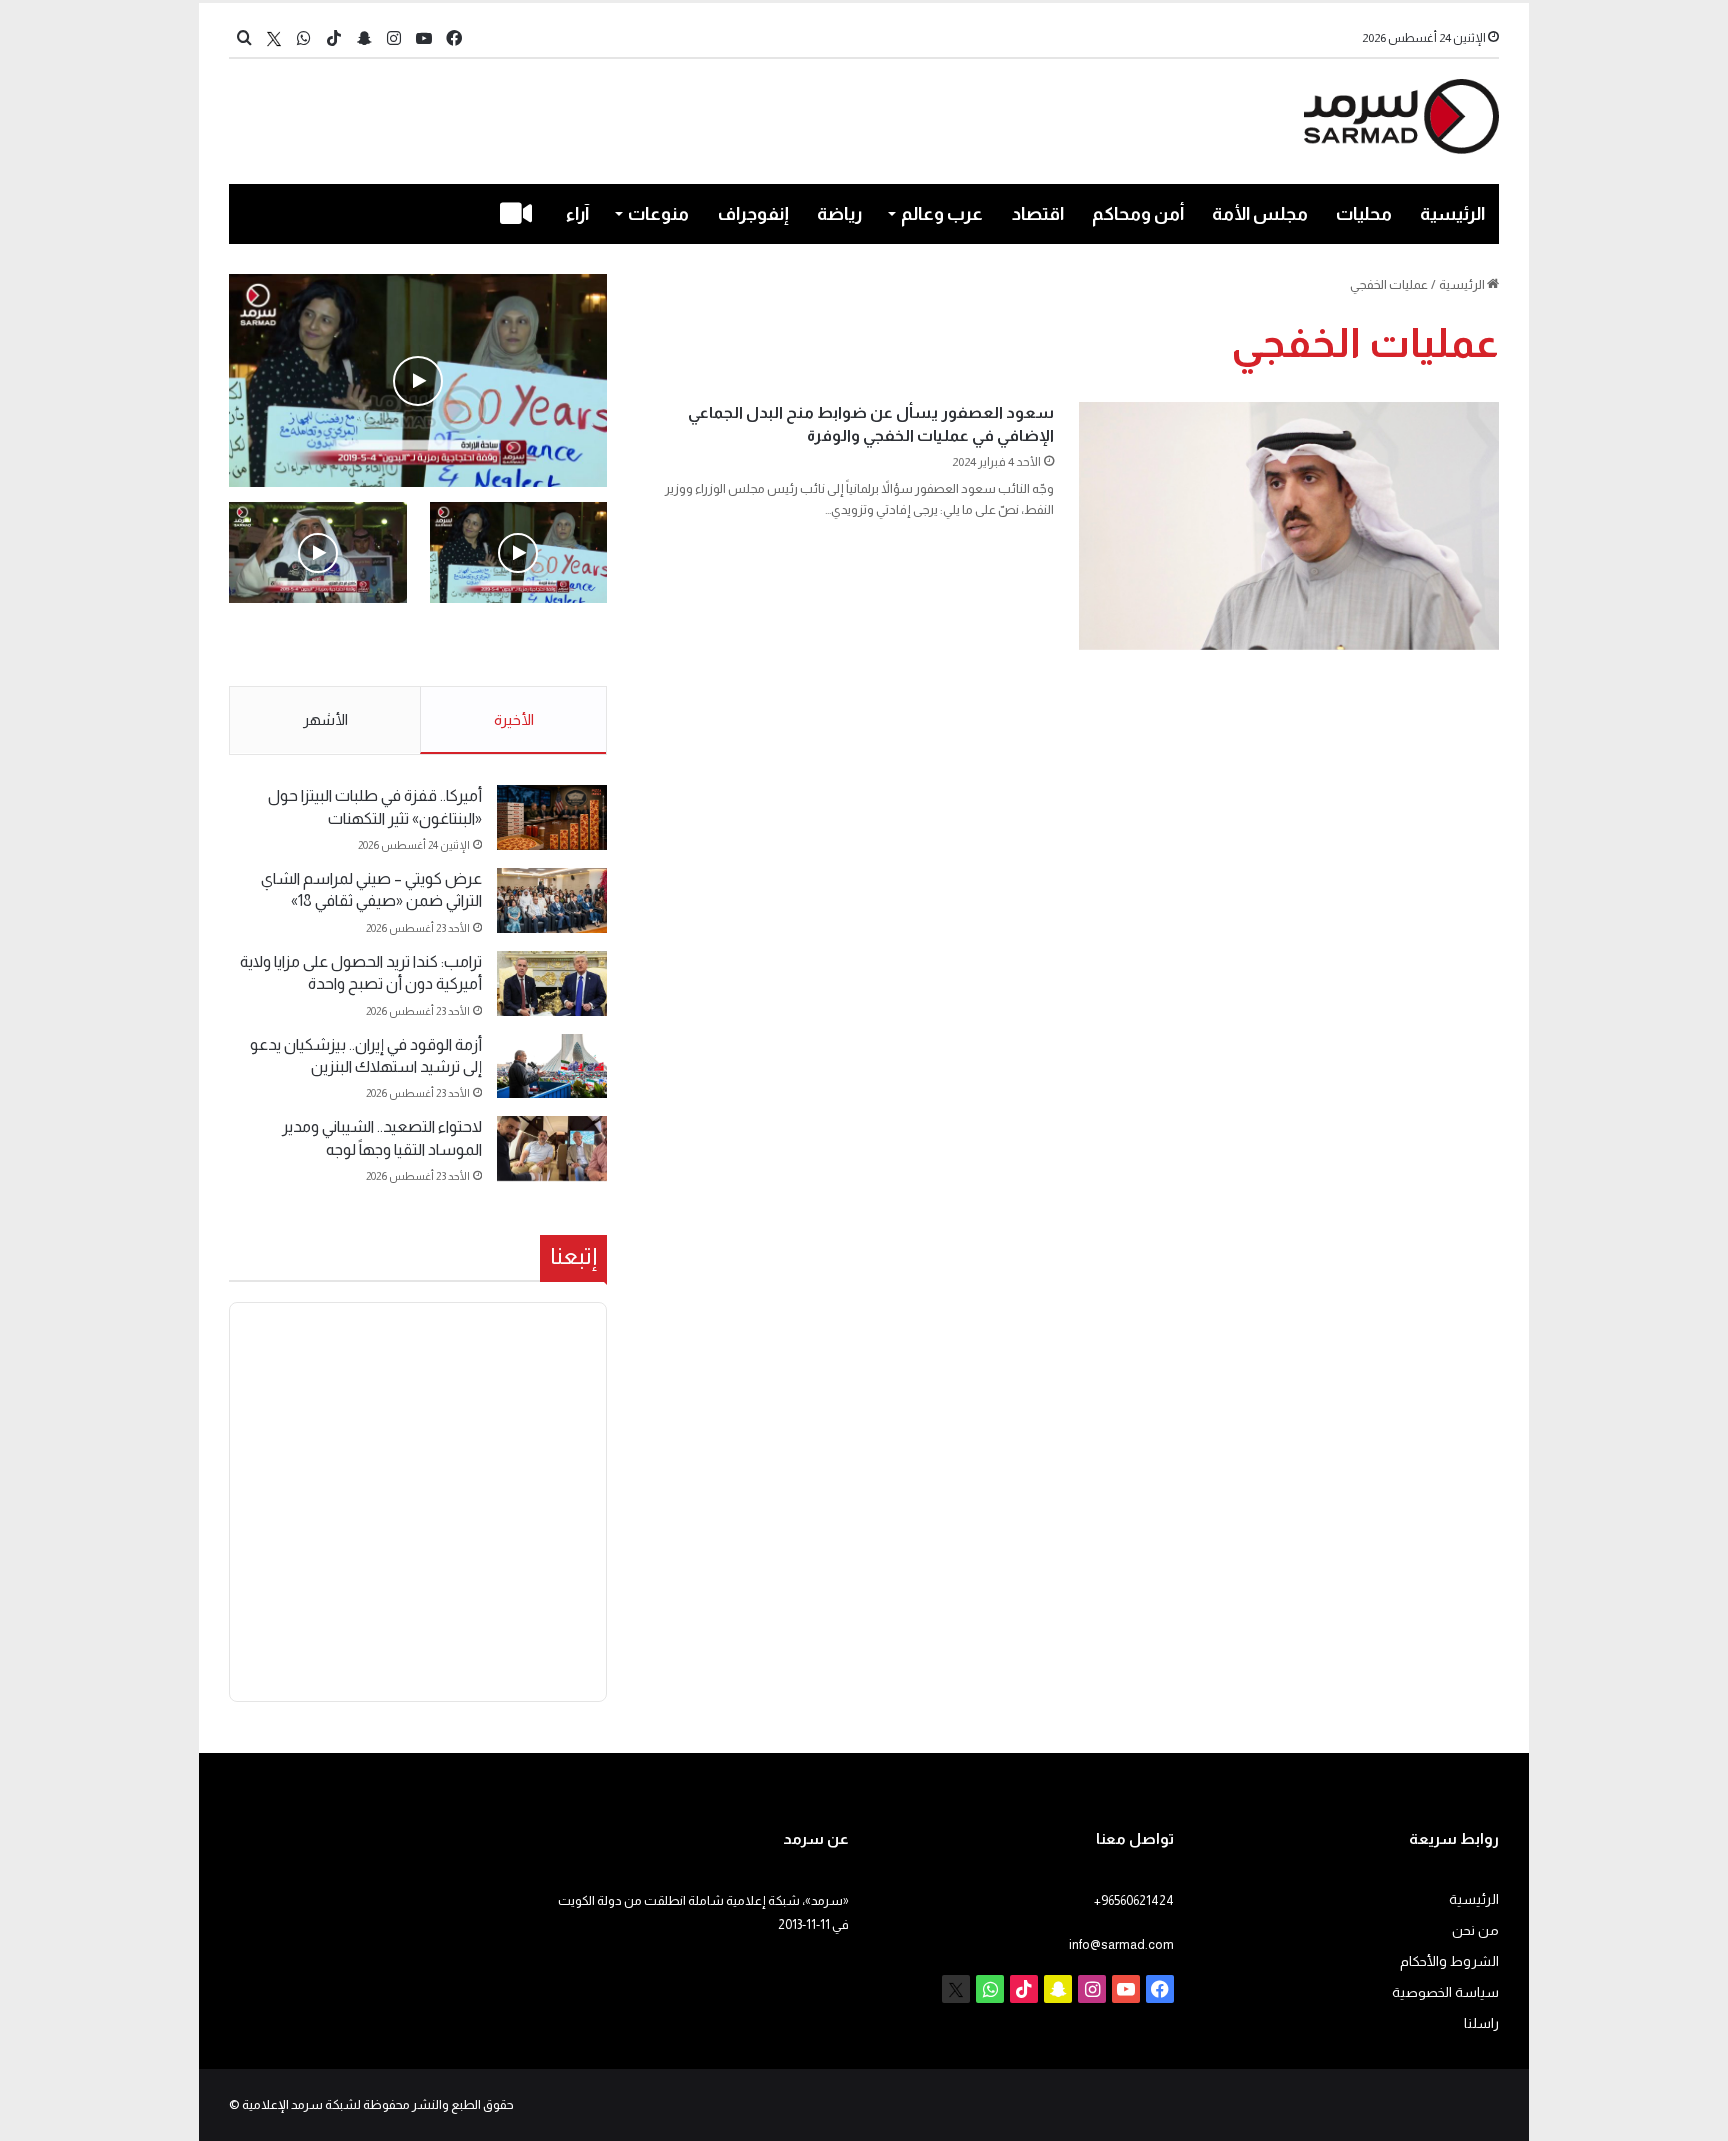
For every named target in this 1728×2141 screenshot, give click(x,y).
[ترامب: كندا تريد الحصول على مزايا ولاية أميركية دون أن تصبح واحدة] (552, 983)
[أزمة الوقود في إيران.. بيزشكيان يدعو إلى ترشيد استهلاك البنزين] (552, 1066)
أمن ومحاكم (1138, 214)
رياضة (839, 214)
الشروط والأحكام (1449, 1961)
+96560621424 (1134, 1900)
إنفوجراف (753, 214)
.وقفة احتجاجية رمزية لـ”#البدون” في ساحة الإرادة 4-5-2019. (520, 646)
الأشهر (325, 719)
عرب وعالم (942, 214)
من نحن (1475, 1930)
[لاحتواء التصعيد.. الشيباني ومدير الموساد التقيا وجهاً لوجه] (552, 1148)
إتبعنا (573, 1256)
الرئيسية (1452, 214)
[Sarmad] (1401, 116)
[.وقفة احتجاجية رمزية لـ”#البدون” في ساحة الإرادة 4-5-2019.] (418, 380)
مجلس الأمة (1260, 214)
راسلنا (1481, 2023)
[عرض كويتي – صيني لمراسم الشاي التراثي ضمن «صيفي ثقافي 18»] (552, 900)
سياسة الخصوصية (1445, 1992)
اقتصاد (1038, 214)
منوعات (658, 214)
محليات (1364, 214)
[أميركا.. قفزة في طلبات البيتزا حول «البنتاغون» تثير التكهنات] (552, 817)
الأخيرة (514, 719)
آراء (577, 214)
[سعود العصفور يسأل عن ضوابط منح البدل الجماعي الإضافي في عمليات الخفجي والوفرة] (1289, 525)
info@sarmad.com (1121, 1944)
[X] (274, 38)
